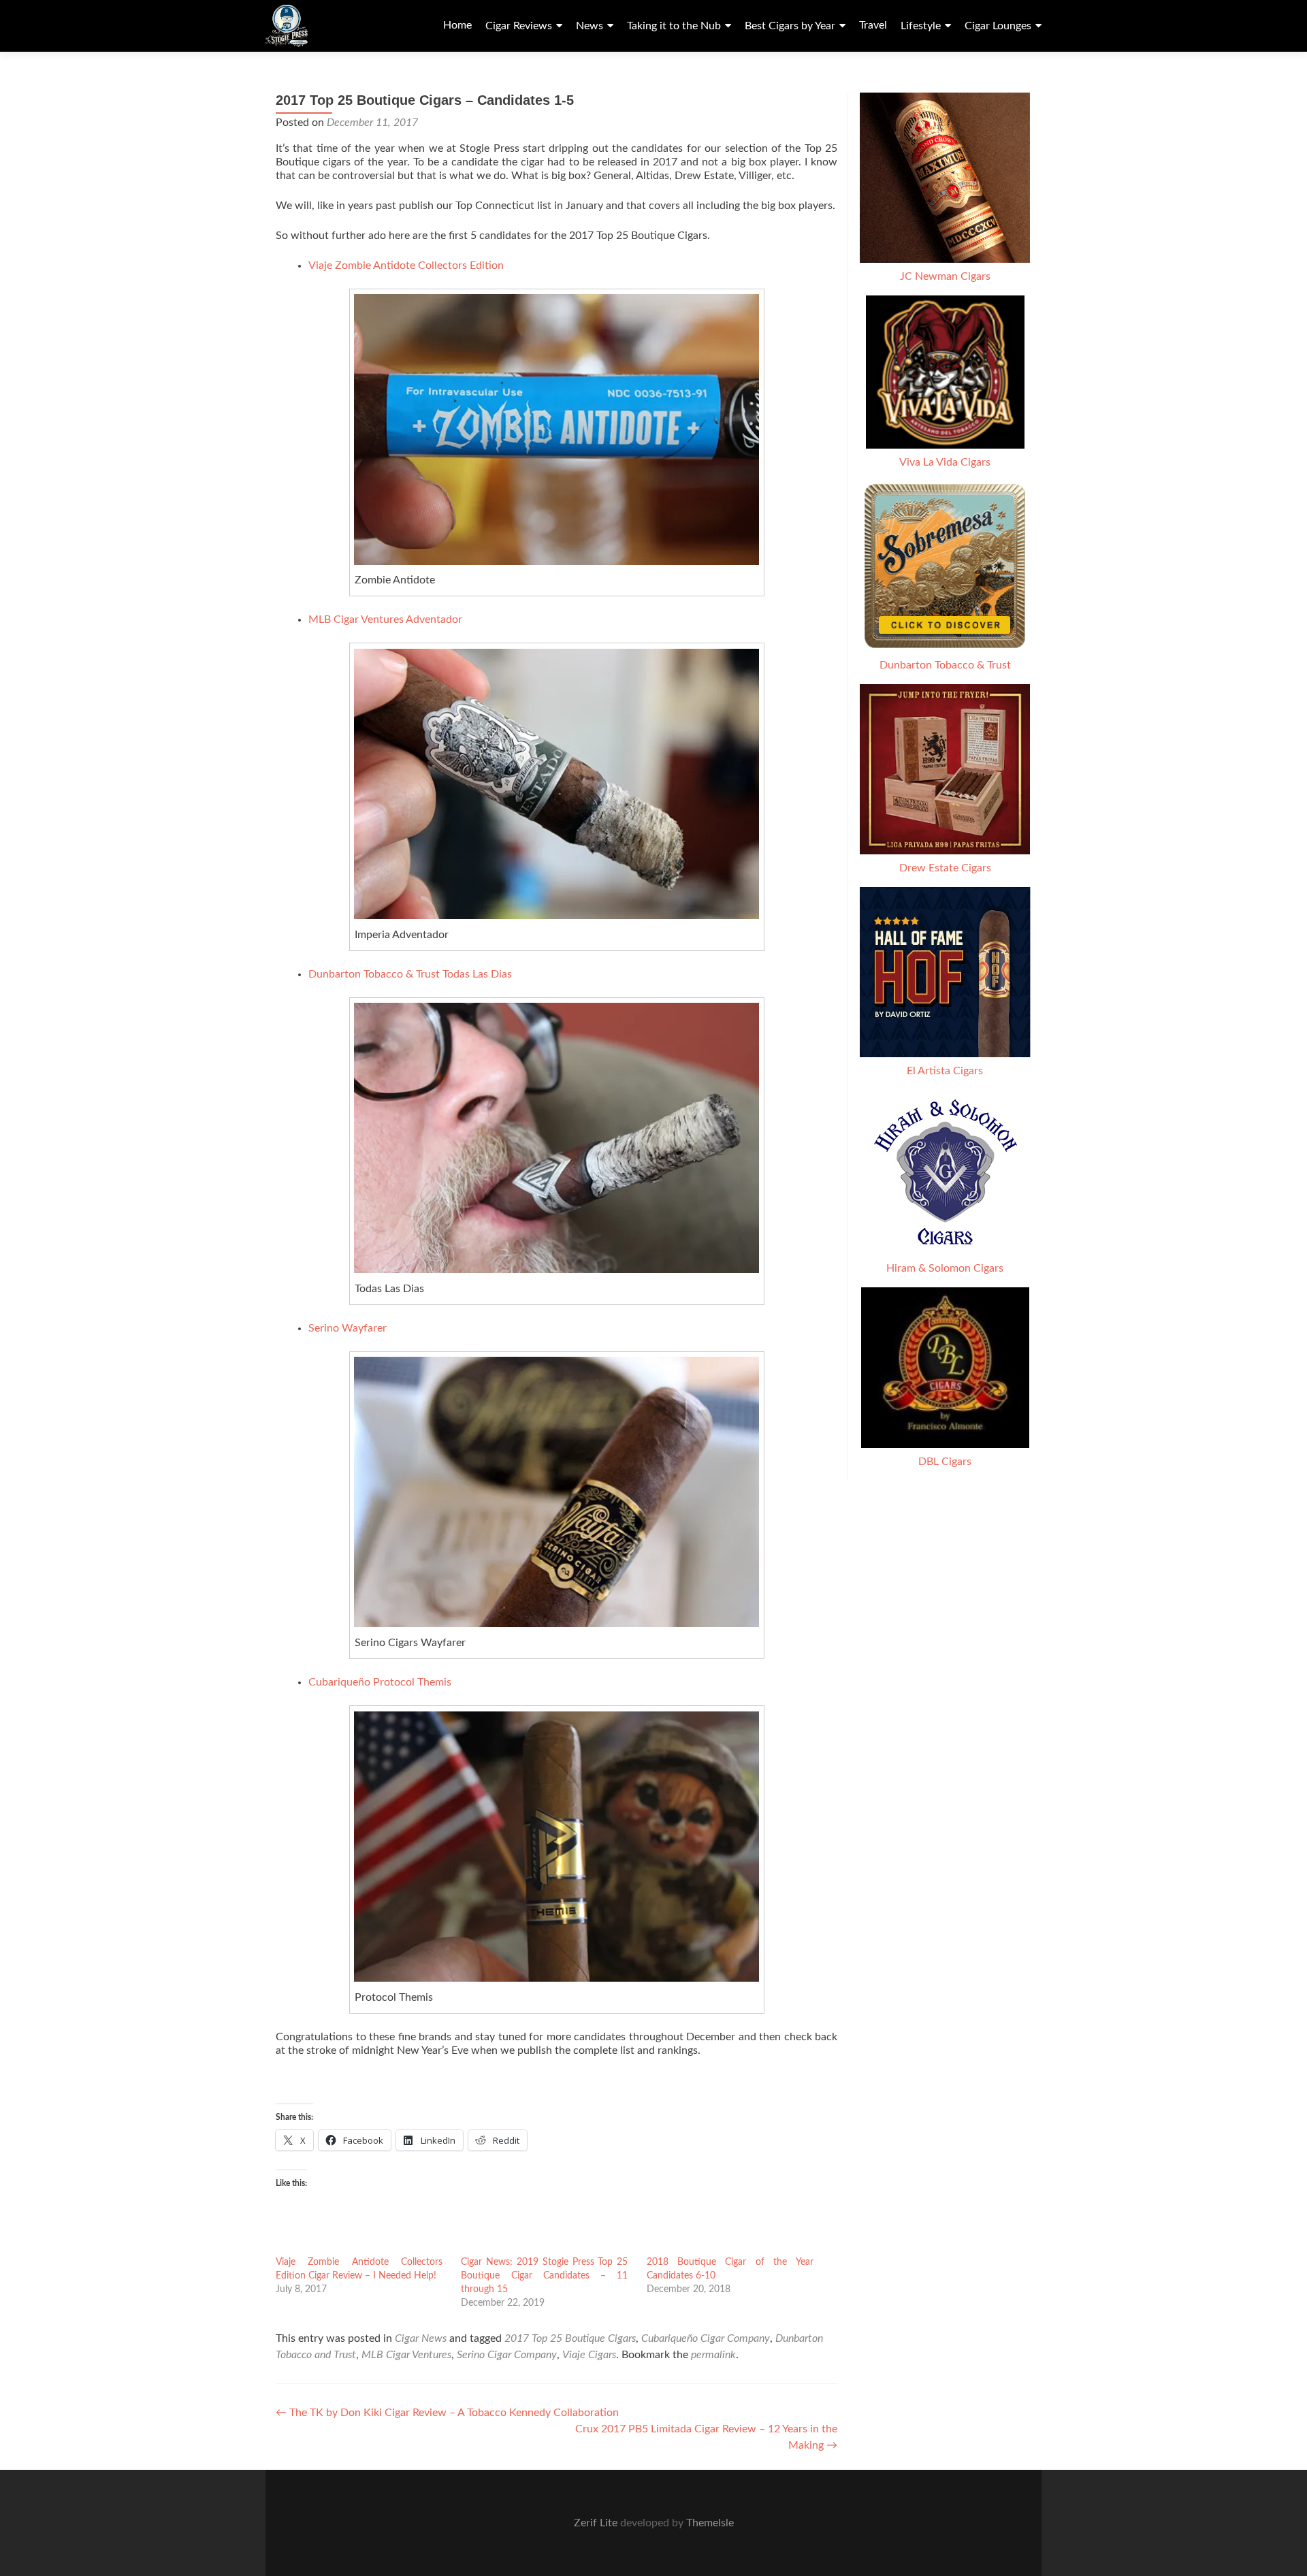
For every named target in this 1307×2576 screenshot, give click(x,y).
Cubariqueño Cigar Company (706, 2338)
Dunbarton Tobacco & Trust (945, 665)
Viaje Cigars (589, 2355)
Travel (873, 25)
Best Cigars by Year (790, 26)
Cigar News (421, 2338)
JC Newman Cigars (945, 276)
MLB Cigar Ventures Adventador (385, 619)
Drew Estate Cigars (945, 868)
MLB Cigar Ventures (406, 2355)
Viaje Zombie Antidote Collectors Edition (406, 265)
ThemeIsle (710, 2523)
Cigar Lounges (998, 26)
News (590, 26)
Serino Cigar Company (507, 2355)
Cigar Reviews (519, 26)
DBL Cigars (945, 1462)
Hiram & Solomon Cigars (945, 1268)
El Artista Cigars (945, 1071)
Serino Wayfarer (348, 1328)
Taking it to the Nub (674, 26)
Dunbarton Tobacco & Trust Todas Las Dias (410, 974)
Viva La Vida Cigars (945, 462)
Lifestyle (921, 26)
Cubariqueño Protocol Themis (380, 1682)
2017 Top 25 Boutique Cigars (570, 2338)
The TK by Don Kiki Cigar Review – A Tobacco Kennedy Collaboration (447, 2413)
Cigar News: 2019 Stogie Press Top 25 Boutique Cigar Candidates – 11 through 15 (544, 2276)
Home (457, 25)
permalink (713, 2355)
